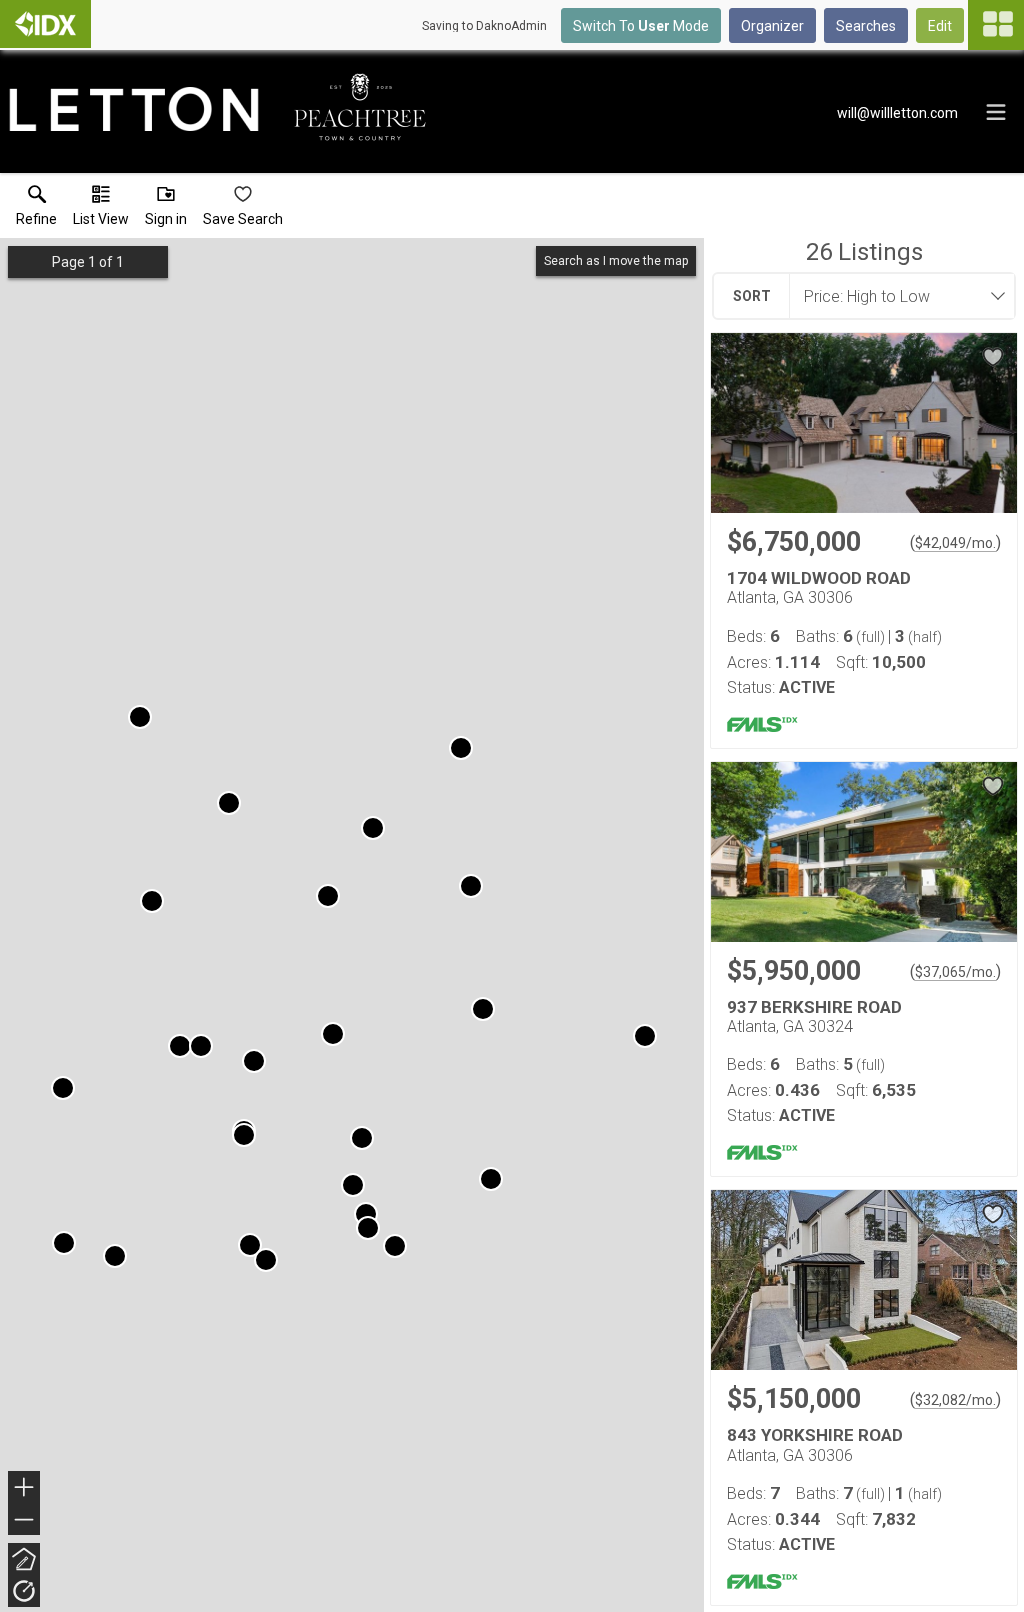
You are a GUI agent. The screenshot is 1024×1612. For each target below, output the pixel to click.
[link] (36, 210)
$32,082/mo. (955, 1400)
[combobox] (896, 296)
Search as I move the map (616, 261)
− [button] (25, 1521)
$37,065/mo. (955, 972)
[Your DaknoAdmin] (45, 24)
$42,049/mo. (955, 543)
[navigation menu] (996, 25)
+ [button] (24, 1489)
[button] (101, 210)
